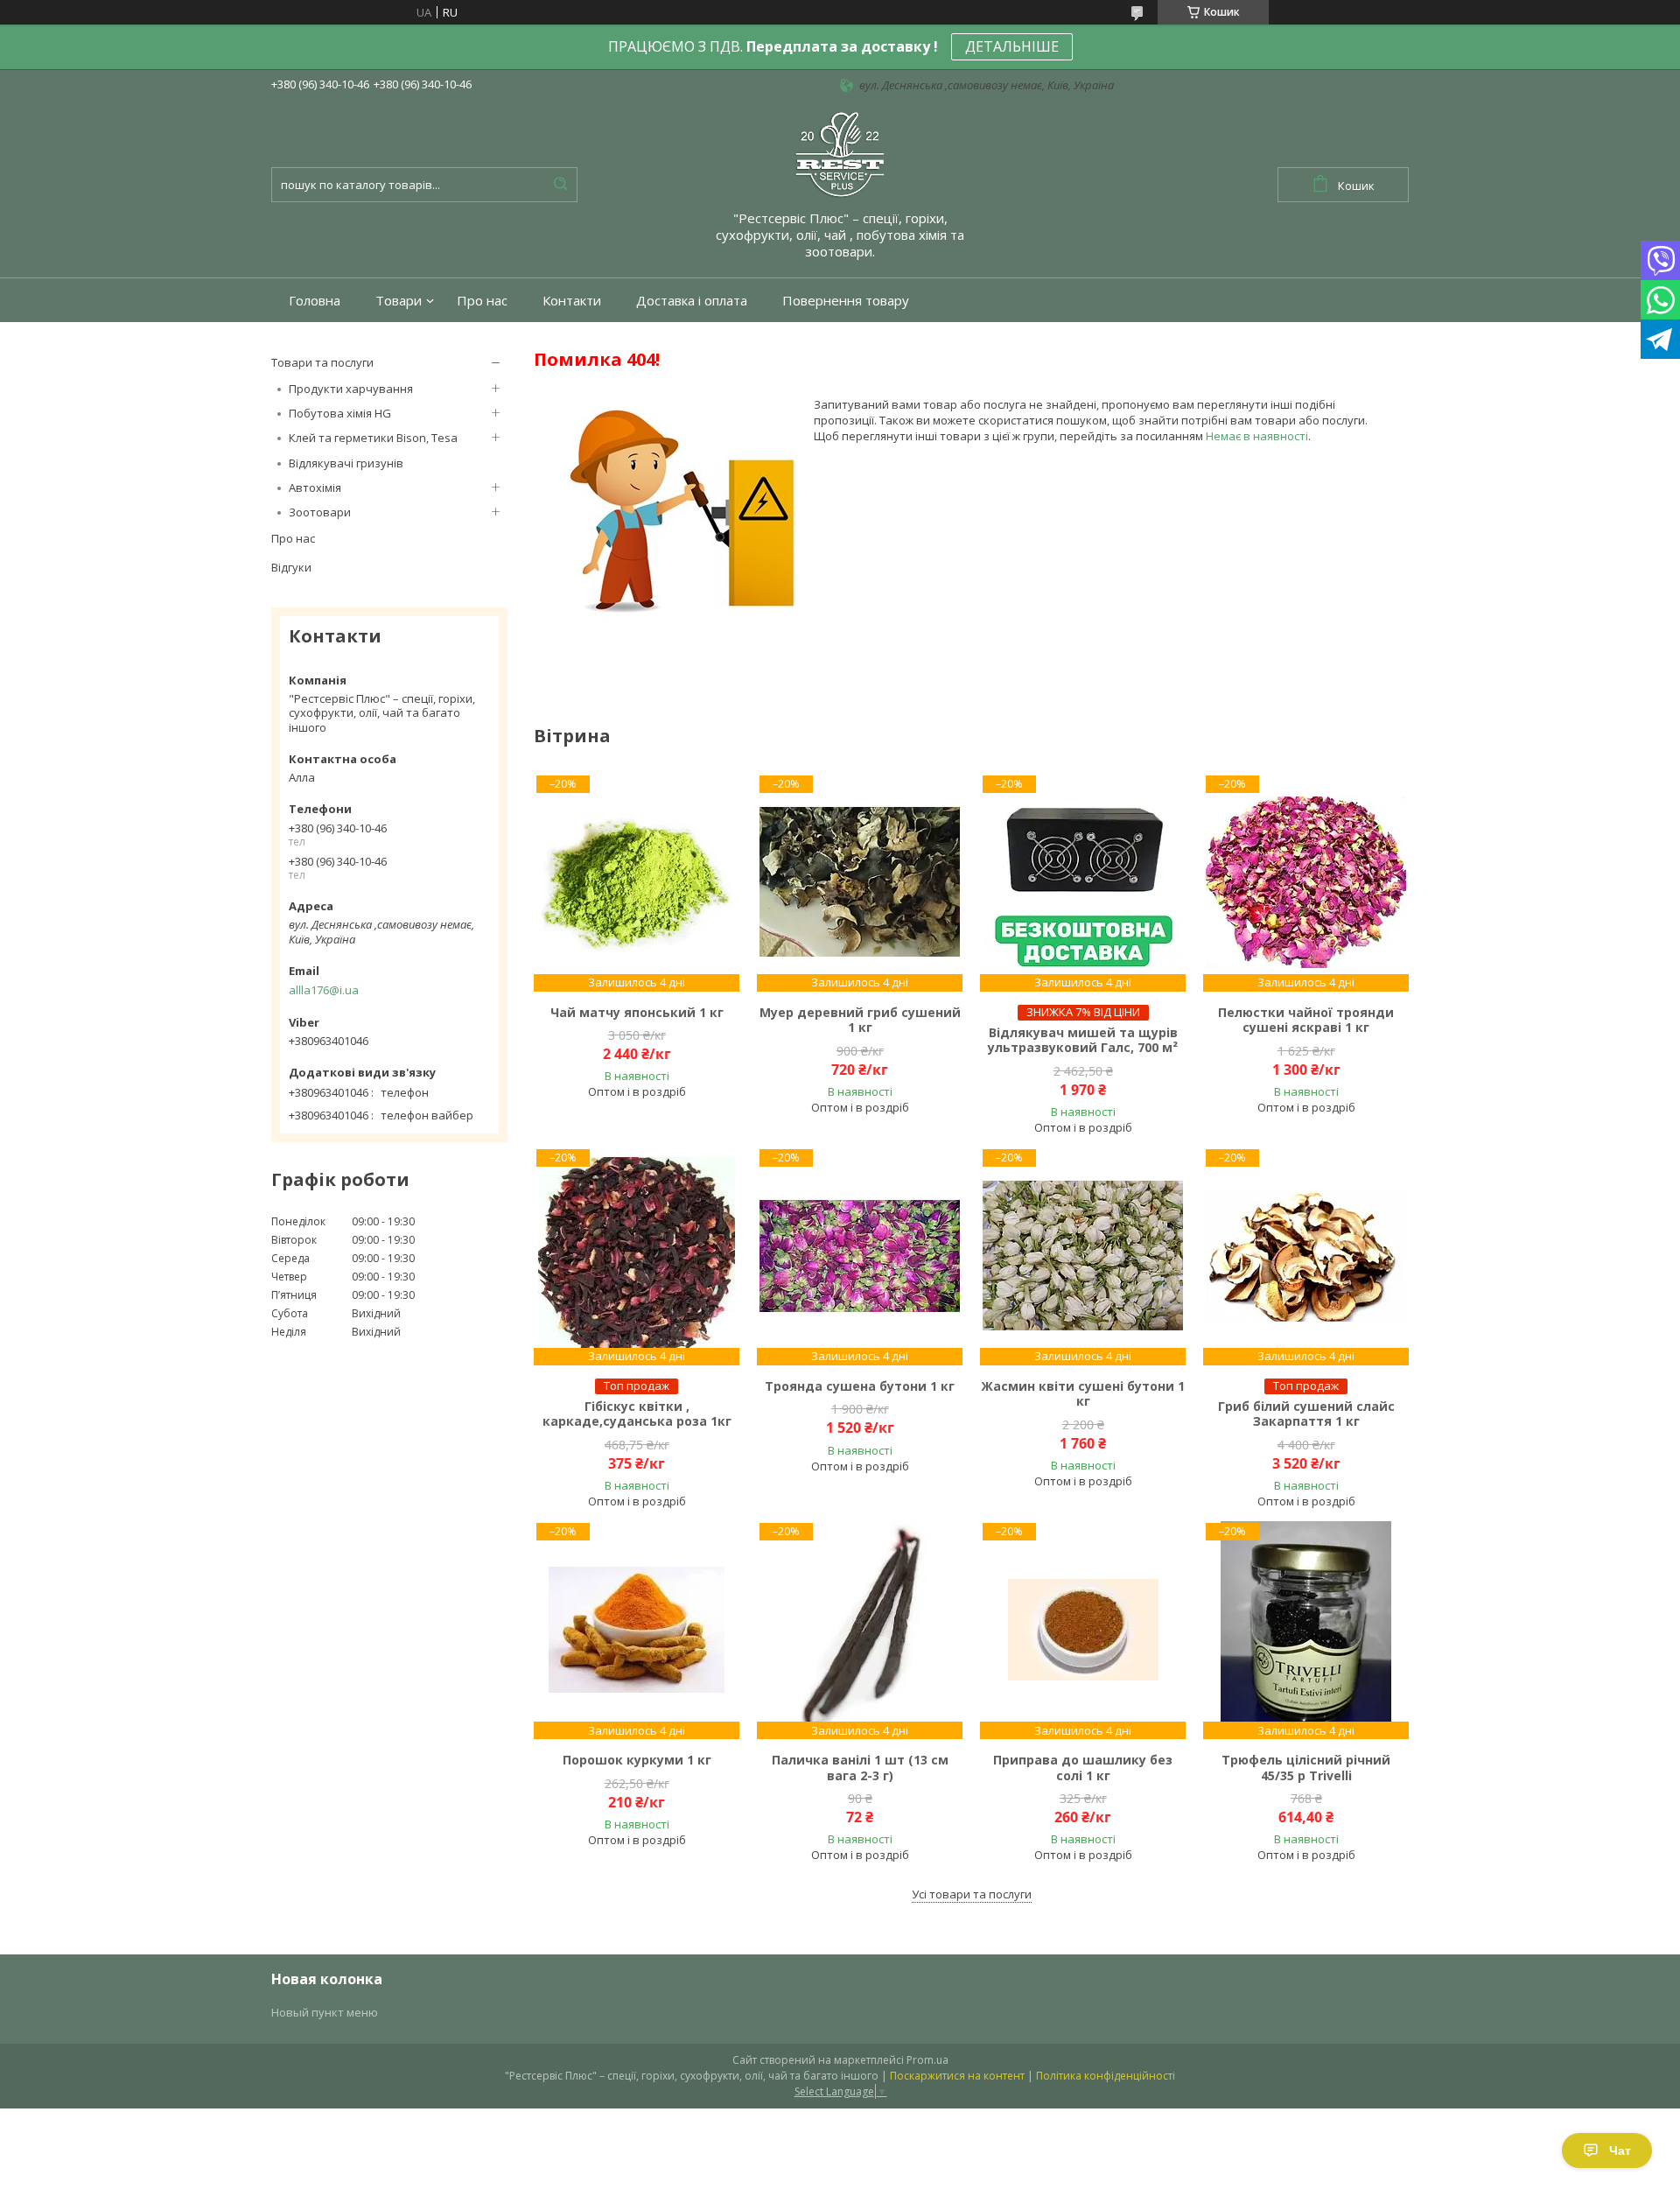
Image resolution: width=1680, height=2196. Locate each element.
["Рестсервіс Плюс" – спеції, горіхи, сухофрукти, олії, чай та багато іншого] (840, 153)
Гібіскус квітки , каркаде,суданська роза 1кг (637, 1414)
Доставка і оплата (692, 301)
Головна (315, 301)
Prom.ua (927, 2060)
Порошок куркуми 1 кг (637, 1760)
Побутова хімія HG (340, 413)
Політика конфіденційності (1106, 2076)
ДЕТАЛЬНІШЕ (1012, 46)
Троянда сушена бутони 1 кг (860, 1386)
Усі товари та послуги (972, 1894)
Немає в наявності (1257, 436)
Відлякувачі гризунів (346, 463)
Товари (399, 301)
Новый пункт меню (325, 2012)
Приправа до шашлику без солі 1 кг (1083, 1768)
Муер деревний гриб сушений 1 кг (860, 1020)
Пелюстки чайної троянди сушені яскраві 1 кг (1306, 1020)
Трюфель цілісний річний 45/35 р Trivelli (1306, 1768)
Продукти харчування (351, 389)
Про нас (482, 301)
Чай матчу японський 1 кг (637, 1013)
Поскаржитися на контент (957, 2076)
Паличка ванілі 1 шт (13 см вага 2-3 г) (860, 1768)
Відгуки (291, 567)
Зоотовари (320, 512)
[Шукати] (560, 185)
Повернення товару (846, 301)
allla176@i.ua (324, 990)
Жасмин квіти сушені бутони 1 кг (1083, 1394)
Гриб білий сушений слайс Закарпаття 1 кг (1306, 1414)
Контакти (572, 301)
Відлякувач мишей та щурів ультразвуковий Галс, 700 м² (1083, 1040)
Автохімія (315, 488)
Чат (1620, 2150)
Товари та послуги (322, 362)
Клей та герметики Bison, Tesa (373, 438)
